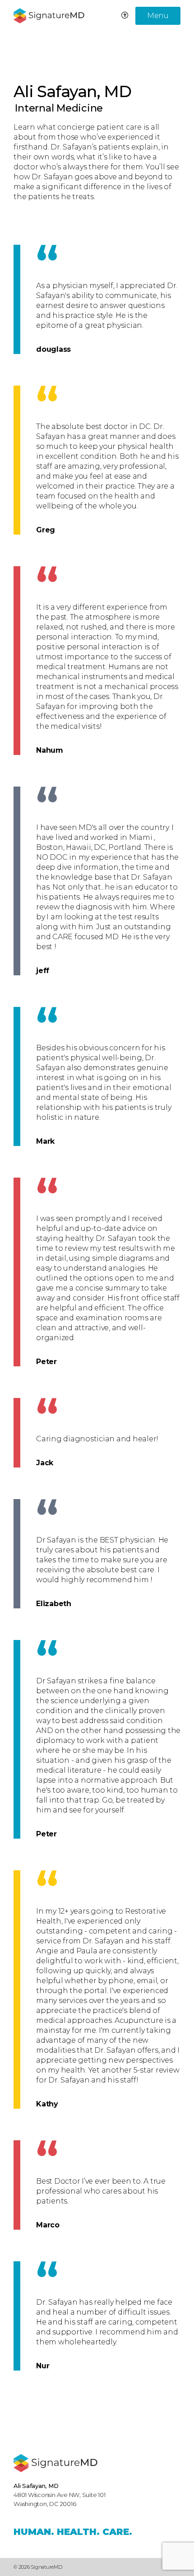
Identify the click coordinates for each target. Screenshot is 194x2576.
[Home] (55, 2463)
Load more (44, 2406)
